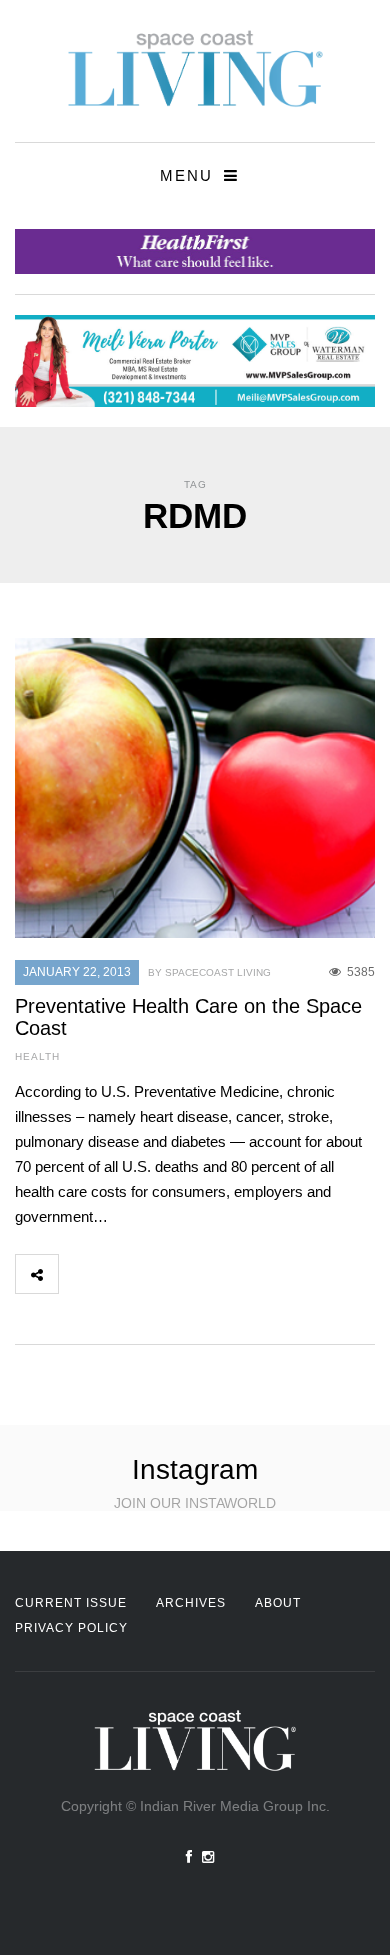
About (278, 1603)
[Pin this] (212, 1274)
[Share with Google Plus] (168, 1274)
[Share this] (80, 1274)
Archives (191, 1603)
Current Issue (71, 1603)
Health (37, 1056)
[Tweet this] (124, 1274)
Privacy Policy (71, 1628)
